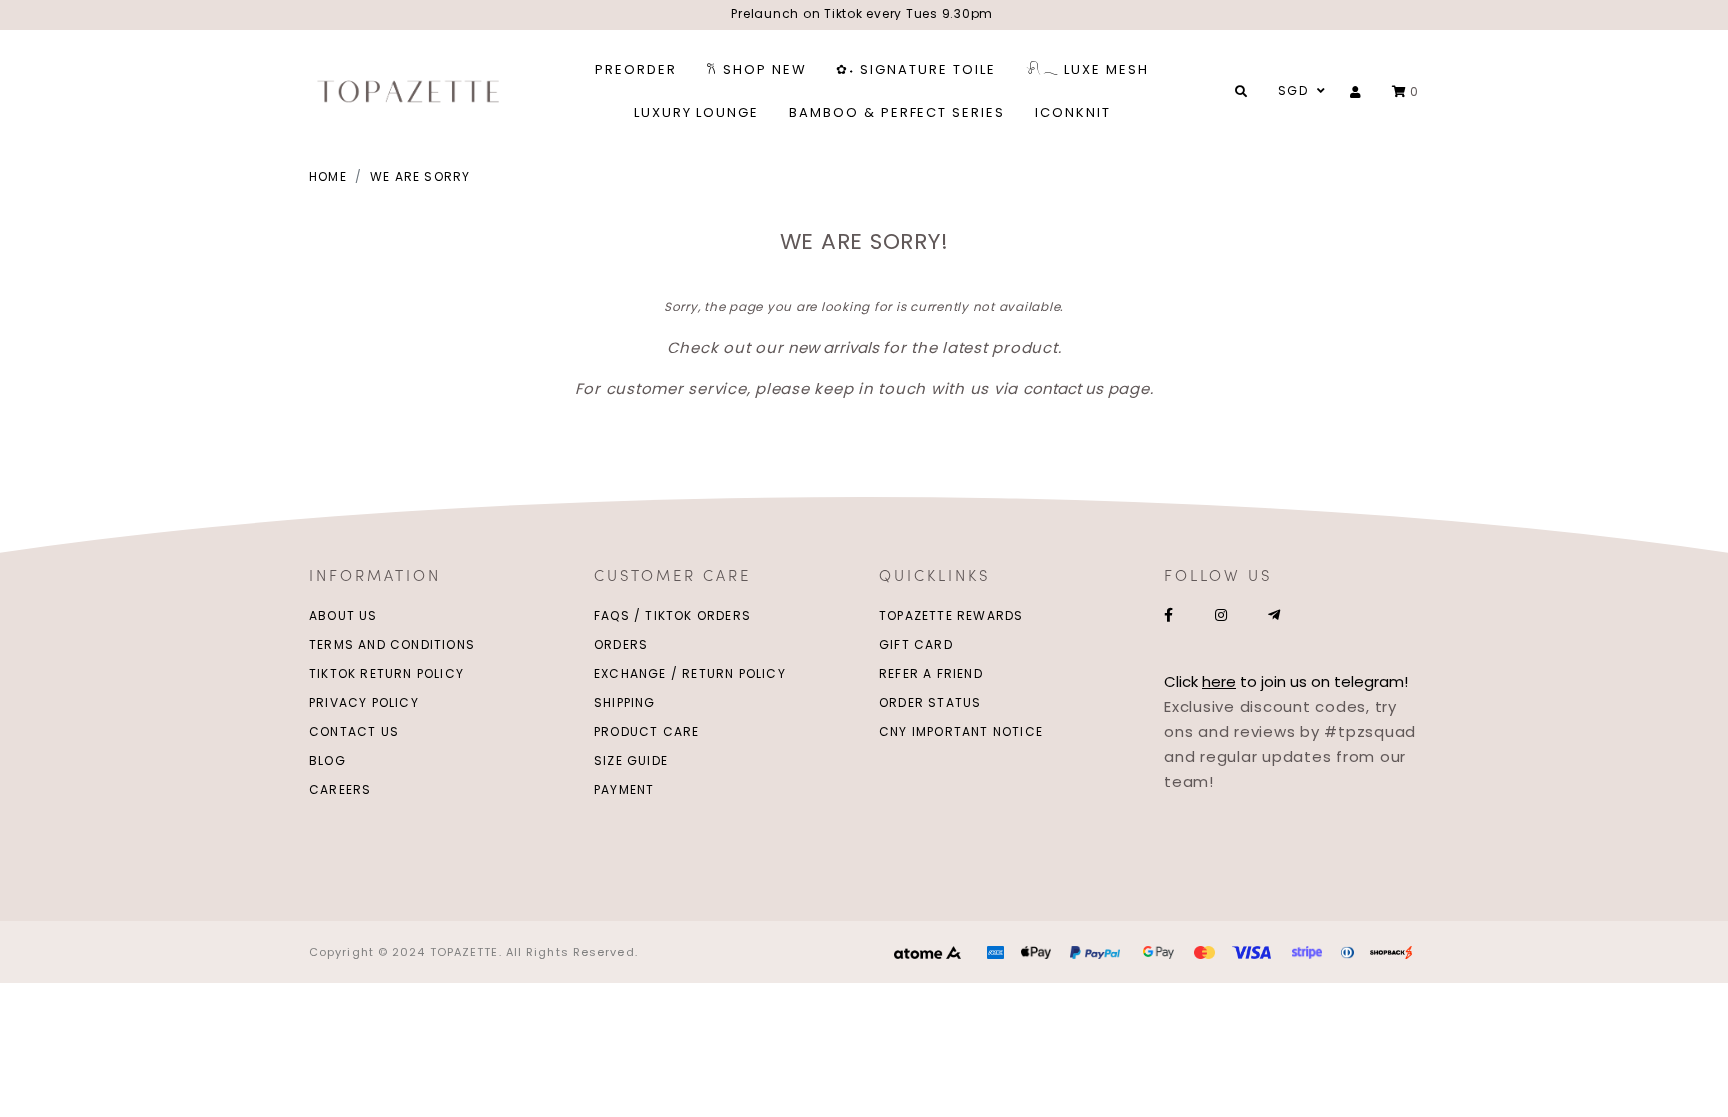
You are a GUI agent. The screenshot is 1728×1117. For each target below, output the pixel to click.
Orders (621, 644)
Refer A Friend (931, 673)
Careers (340, 789)
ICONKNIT (1073, 112)
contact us (1063, 388)
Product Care (646, 731)
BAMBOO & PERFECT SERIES (897, 112)
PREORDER (636, 69)
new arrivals (833, 347)
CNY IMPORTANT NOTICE (961, 731)
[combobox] (1299, 91)
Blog (327, 760)
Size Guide (631, 760)
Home (328, 176)
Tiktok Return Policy (386, 673)
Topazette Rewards (951, 615)
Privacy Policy (364, 702)
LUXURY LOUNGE (696, 112)
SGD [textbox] (1293, 90)
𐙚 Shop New (757, 69)
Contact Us (354, 731)
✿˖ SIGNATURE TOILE (915, 69)
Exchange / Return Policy (690, 673)
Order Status (930, 702)
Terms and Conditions (392, 644)
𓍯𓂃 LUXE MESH (1087, 69)
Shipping (625, 702)
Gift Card (916, 644)
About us (343, 615)
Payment (624, 789)
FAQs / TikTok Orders (672, 615)
